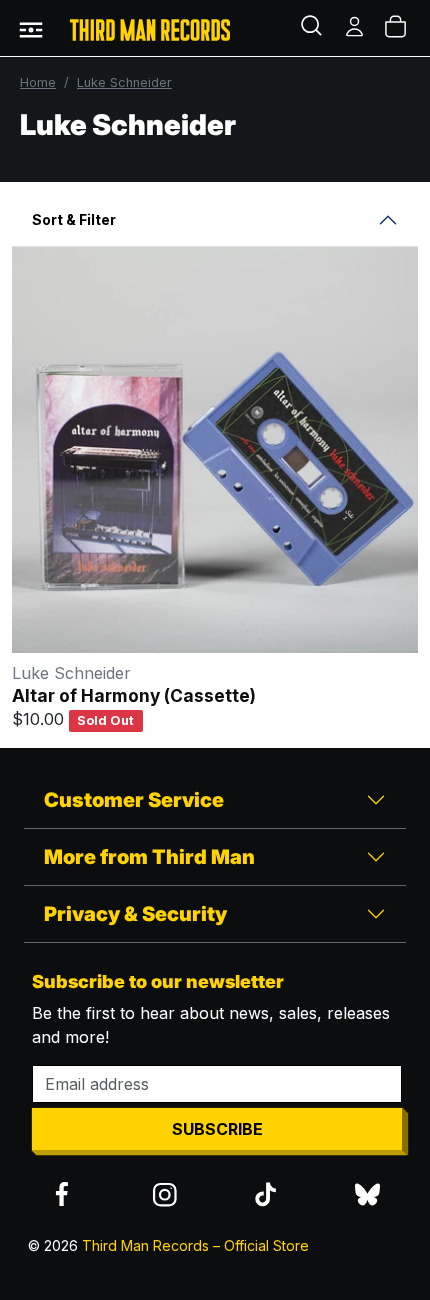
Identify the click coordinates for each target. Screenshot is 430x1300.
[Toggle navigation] (31, 28)
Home (38, 82)
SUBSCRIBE (217, 1129)
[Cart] (397, 28)
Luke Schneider (124, 82)
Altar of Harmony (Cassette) (134, 695)
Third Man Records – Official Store (195, 1245)
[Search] (314, 28)
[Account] (356, 28)
